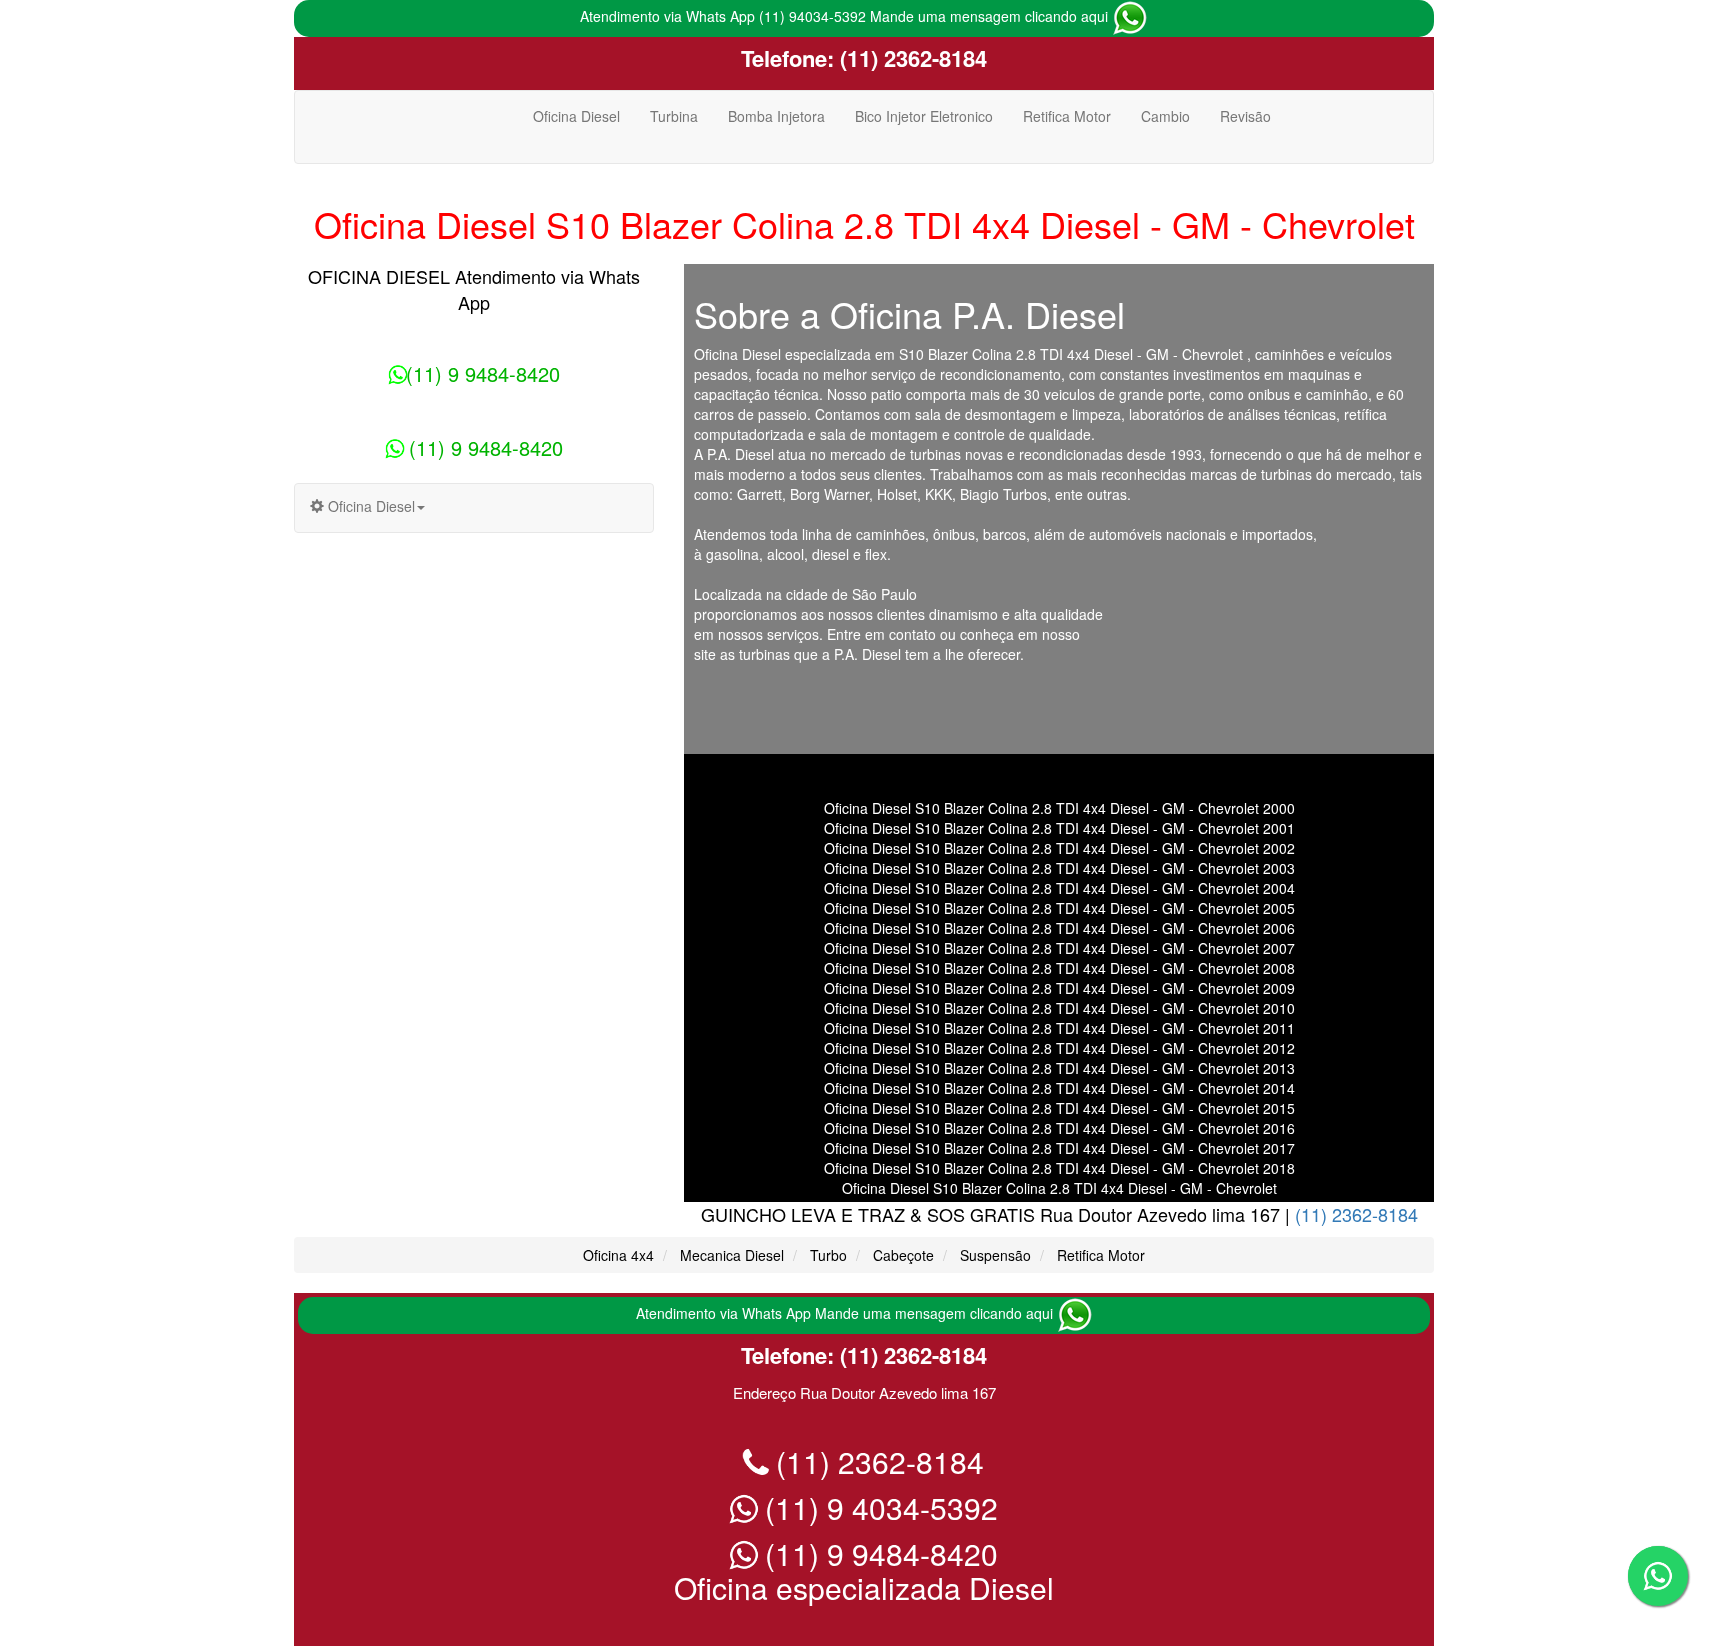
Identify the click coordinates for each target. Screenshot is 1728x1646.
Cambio (1165, 116)
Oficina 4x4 (618, 1255)
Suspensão (995, 1255)
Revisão (1245, 116)
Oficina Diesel (576, 116)
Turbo (828, 1255)
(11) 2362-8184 (910, 58)
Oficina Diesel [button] (369, 506)
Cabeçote (903, 1255)
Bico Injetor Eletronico (924, 116)
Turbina (674, 116)
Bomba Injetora (776, 116)
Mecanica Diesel (732, 1255)
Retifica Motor (1067, 116)
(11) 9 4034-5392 (877, 1507)
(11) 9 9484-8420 (483, 373)
